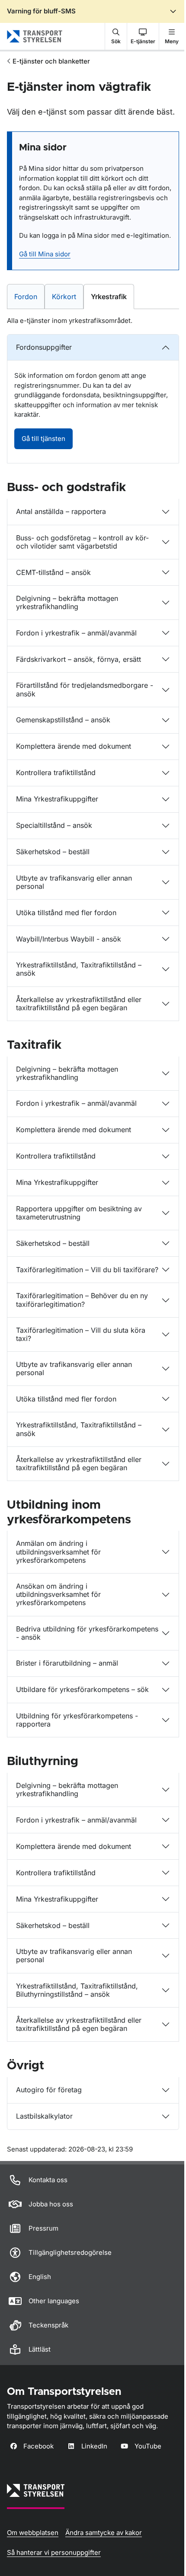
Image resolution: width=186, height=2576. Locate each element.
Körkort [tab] (67, 296)
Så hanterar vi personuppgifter (54, 2552)
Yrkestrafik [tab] (112, 296)
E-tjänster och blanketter (51, 61)
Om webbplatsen (33, 2533)
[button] (116, 36)
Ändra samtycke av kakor (104, 2533)
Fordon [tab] (29, 296)
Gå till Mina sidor (45, 254)
